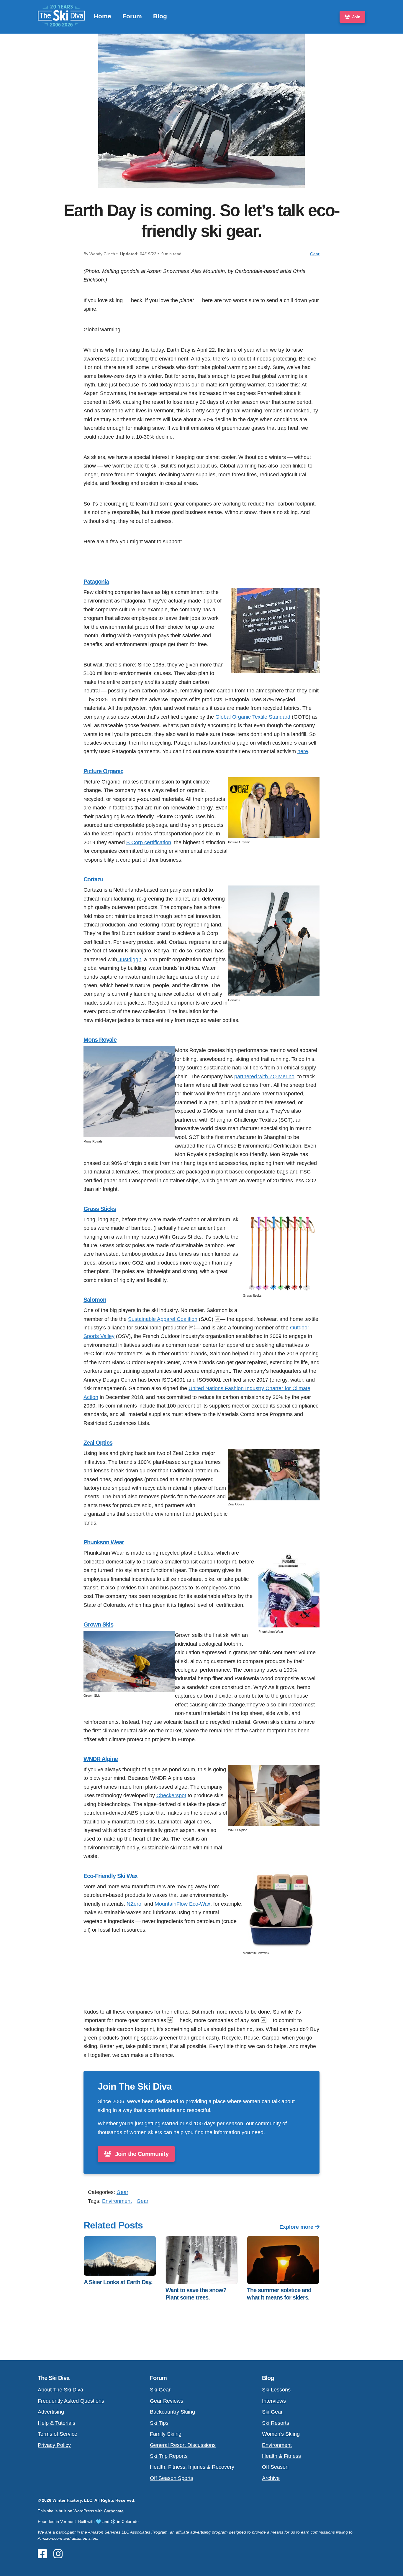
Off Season (275, 2467)
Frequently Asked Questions (71, 2401)
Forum (132, 16)
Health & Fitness (281, 2456)
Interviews (274, 2401)
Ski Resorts (276, 2423)
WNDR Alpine (101, 1759)
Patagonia (96, 582)
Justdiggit (129, 959)
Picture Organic (103, 771)
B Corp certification (149, 842)
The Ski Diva (54, 2378)
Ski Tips (159, 2423)
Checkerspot (171, 1795)
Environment (117, 2201)
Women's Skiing (281, 2434)
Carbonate (114, 2511)
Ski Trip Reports (169, 2456)
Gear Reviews (167, 2401)
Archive (271, 2478)
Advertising (51, 2412)
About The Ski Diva (60, 2390)
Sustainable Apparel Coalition (163, 1319)
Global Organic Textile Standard (253, 717)
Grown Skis (98, 1624)
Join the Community (141, 2154)
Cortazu (93, 879)
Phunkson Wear (104, 1542)
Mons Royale (100, 1040)
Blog (160, 16)
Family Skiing (166, 2434)
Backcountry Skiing (172, 2412)
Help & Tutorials (56, 2423)
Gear (315, 254)
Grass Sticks (100, 1209)
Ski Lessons (276, 2390)
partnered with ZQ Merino (264, 1076)
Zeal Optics (98, 1443)
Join (356, 17)
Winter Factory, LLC (72, 2500)
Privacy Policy (54, 2445)
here (303, 751)
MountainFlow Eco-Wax (182, 1904)
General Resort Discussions (183, 2445)
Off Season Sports (172, 2478)
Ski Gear (160, 2390)
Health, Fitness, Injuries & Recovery (192, 2467)
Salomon (95, 1300)
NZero (134, 1904)
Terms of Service (58, 2434)
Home (103, 16)
